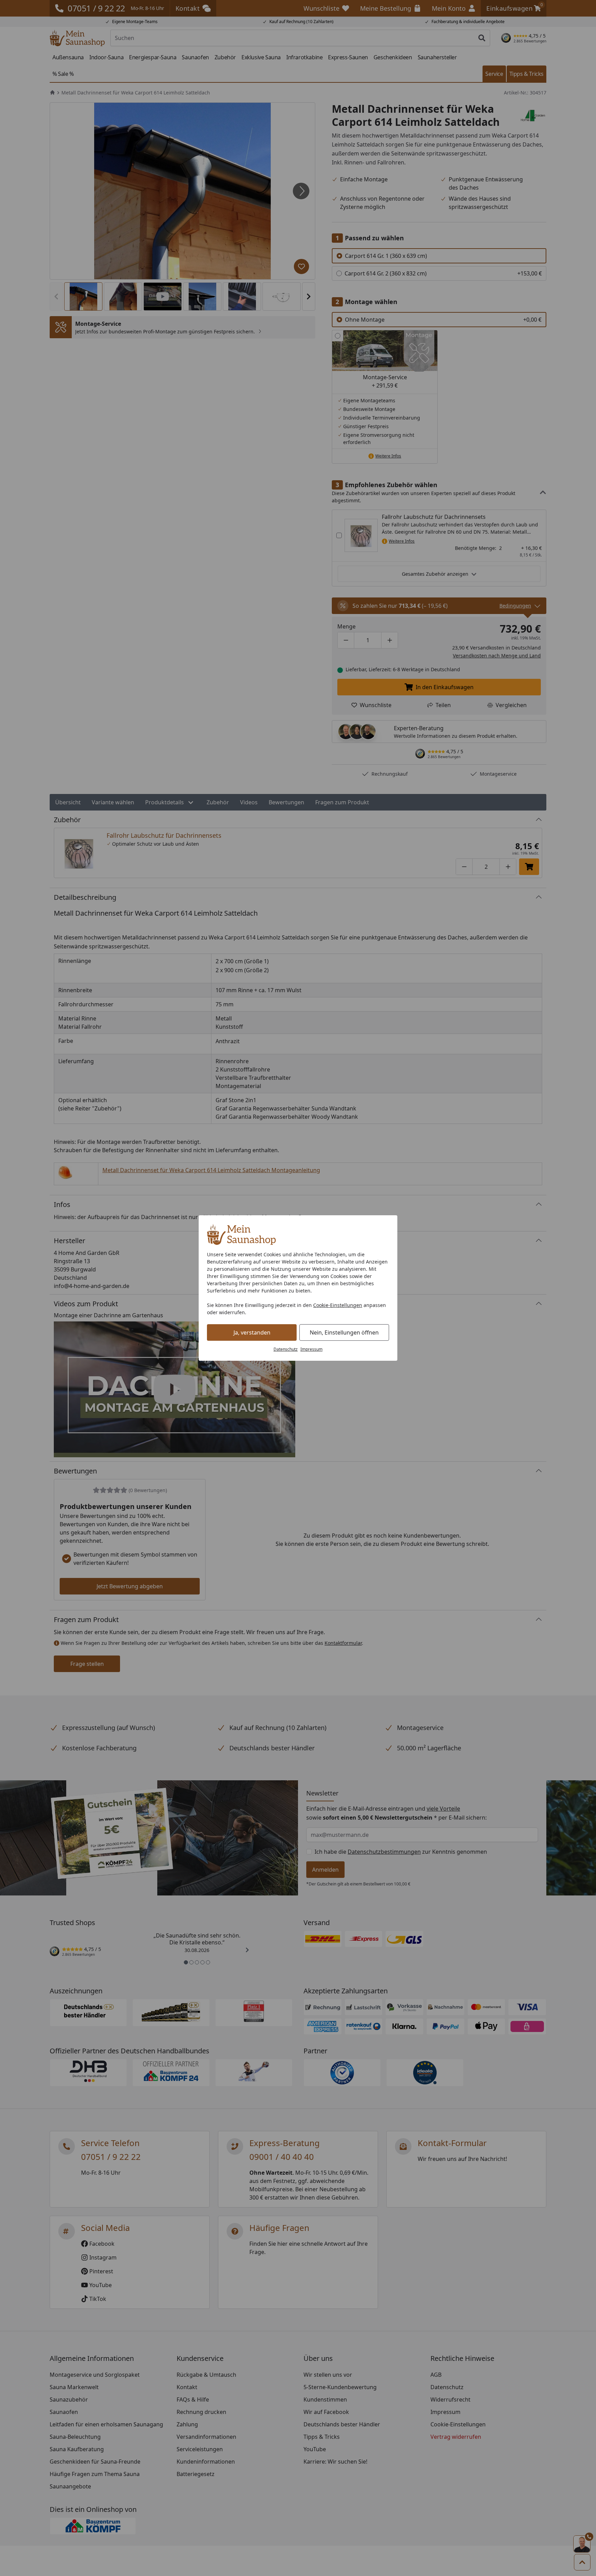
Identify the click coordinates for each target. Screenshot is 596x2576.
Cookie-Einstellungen (338, 1305)
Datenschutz (286, 1349)
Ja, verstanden (252, 1332)
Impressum (311, 1349)
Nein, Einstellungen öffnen (344, 1332)
